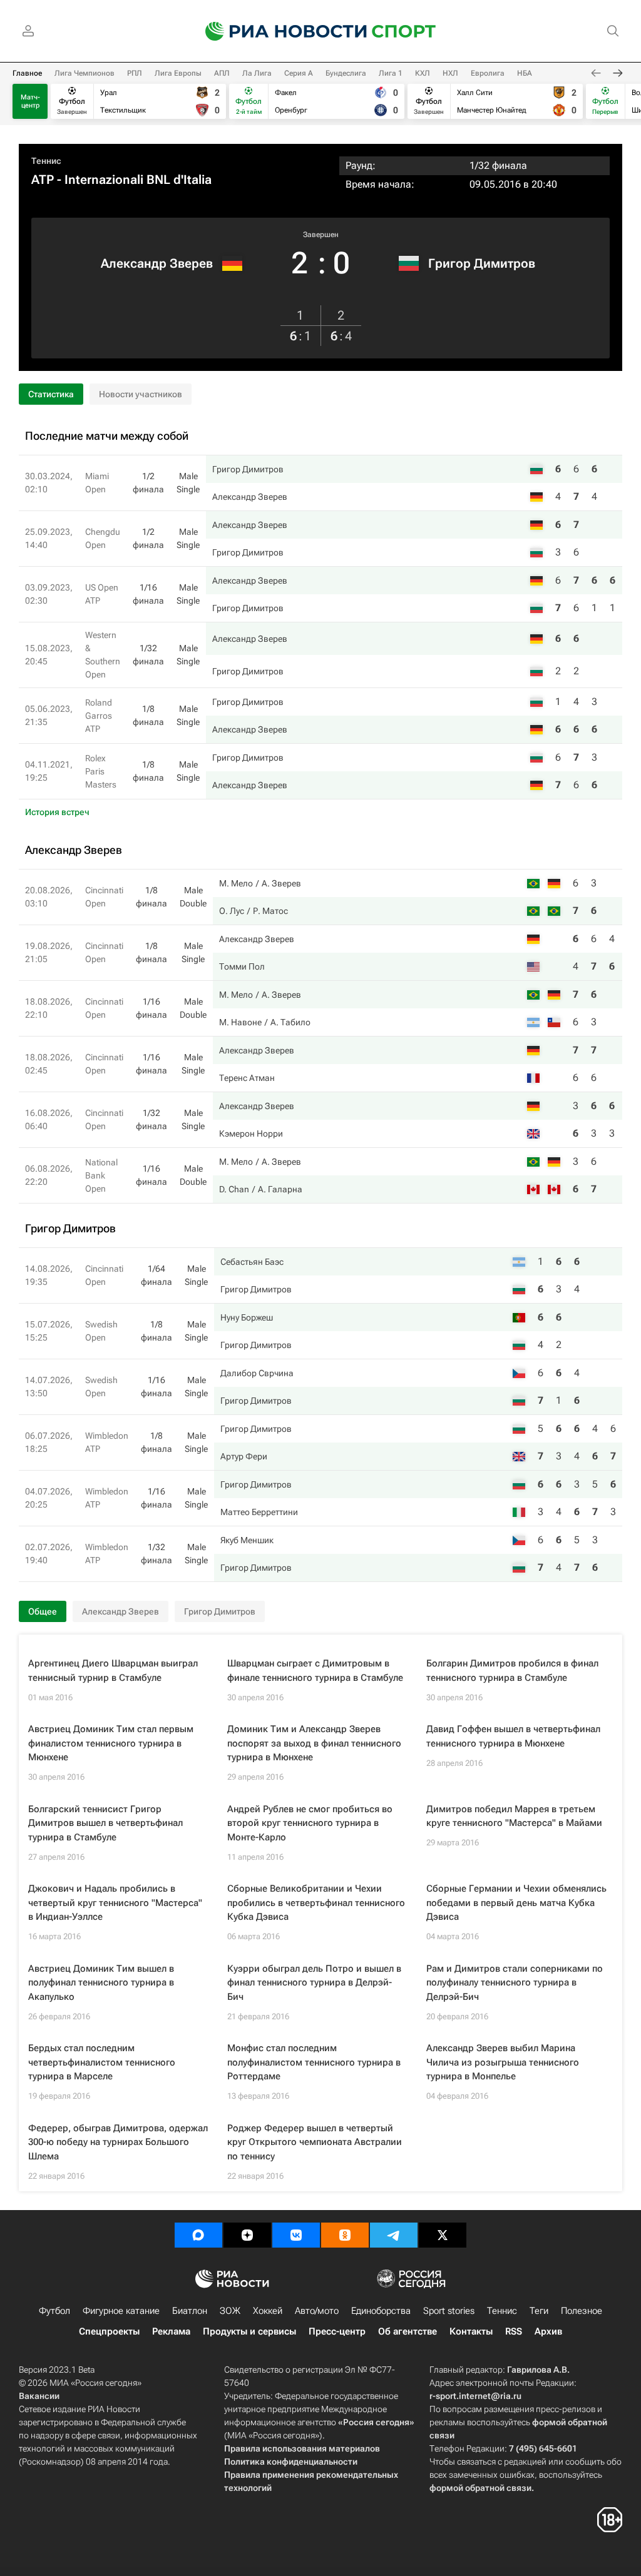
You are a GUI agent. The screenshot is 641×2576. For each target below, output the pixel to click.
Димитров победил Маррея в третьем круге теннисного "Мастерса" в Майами (514, 1816)
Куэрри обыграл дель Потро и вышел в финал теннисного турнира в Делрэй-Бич (314, 1983)
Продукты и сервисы (249, 2331)
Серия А (299, 73)
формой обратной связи (480, 2488)
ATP (43, 180)
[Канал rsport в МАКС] (198, 2235)
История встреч (57, 812)
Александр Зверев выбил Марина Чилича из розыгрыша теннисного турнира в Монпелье (503, 2062)
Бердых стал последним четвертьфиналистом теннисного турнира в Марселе (102, 2062)
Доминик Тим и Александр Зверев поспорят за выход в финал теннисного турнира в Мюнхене (314, 1743)
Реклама (171, 2331)
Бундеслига (346, 73)
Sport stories (449, 2311)
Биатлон (190, 2311)
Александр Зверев (157, 263)
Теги (539, 2311)
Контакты (471, 2331)
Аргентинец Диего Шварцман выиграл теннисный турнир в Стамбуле (113, 1671)
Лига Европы (178, 73)
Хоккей (268, 2311)
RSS (514, 2331)
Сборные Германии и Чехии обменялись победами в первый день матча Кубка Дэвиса (516, 1903)
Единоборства (381, 2311)
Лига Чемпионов (85, 73)
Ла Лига (257, 73)
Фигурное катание (121, 2311)
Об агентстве (408, 2331)
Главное (27, 73)
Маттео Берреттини (259, 1512)
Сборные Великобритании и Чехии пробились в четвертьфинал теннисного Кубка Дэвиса (316, 1903)
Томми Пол (242, 966)
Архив (548, 2331)
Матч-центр (30, 101)
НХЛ (450, 73)
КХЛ (423, 73)
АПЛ (222, 73)
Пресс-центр (337, 2331)
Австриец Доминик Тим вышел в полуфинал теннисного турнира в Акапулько (101, 1983)
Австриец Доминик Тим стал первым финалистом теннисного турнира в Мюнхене (111, 1743)
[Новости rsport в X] (443, 2235)
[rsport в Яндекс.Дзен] (247, 2235)
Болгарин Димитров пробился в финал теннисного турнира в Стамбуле (512, 1671)
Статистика (51, 394)
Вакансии (39, 2396)
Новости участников (141, 394)
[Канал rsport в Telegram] (394, 2235)
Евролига (488, 73)
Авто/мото (317, 2311)
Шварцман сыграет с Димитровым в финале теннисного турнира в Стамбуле (315, 1671)
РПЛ (135, 73)
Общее (43, 1611)
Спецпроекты (109, 2331)
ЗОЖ (230, 2311)
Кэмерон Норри (251, 1133)
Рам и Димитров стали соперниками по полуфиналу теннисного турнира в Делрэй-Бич (515, 1983)
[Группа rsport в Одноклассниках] (345, 2235)
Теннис (46, 161)
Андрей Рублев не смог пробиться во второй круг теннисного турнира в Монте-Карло (310, 1823)
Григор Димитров (482, 263)
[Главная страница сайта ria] (278, 31)
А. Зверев (281, 883)
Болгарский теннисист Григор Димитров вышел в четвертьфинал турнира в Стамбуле (105, 1823)
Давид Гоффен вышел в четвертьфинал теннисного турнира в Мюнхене (513, 1736)
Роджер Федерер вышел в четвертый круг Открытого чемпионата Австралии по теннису (315, 2142)
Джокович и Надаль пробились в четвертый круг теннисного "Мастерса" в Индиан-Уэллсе (115, 1903)
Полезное (582, 2311)
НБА (525, 73)
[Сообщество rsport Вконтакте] (296, 2235)
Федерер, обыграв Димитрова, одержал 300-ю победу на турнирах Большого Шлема (118, 2142)
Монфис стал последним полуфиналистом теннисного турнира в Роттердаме (314, 2062)
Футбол (54, 2311)
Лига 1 (391, 73)
